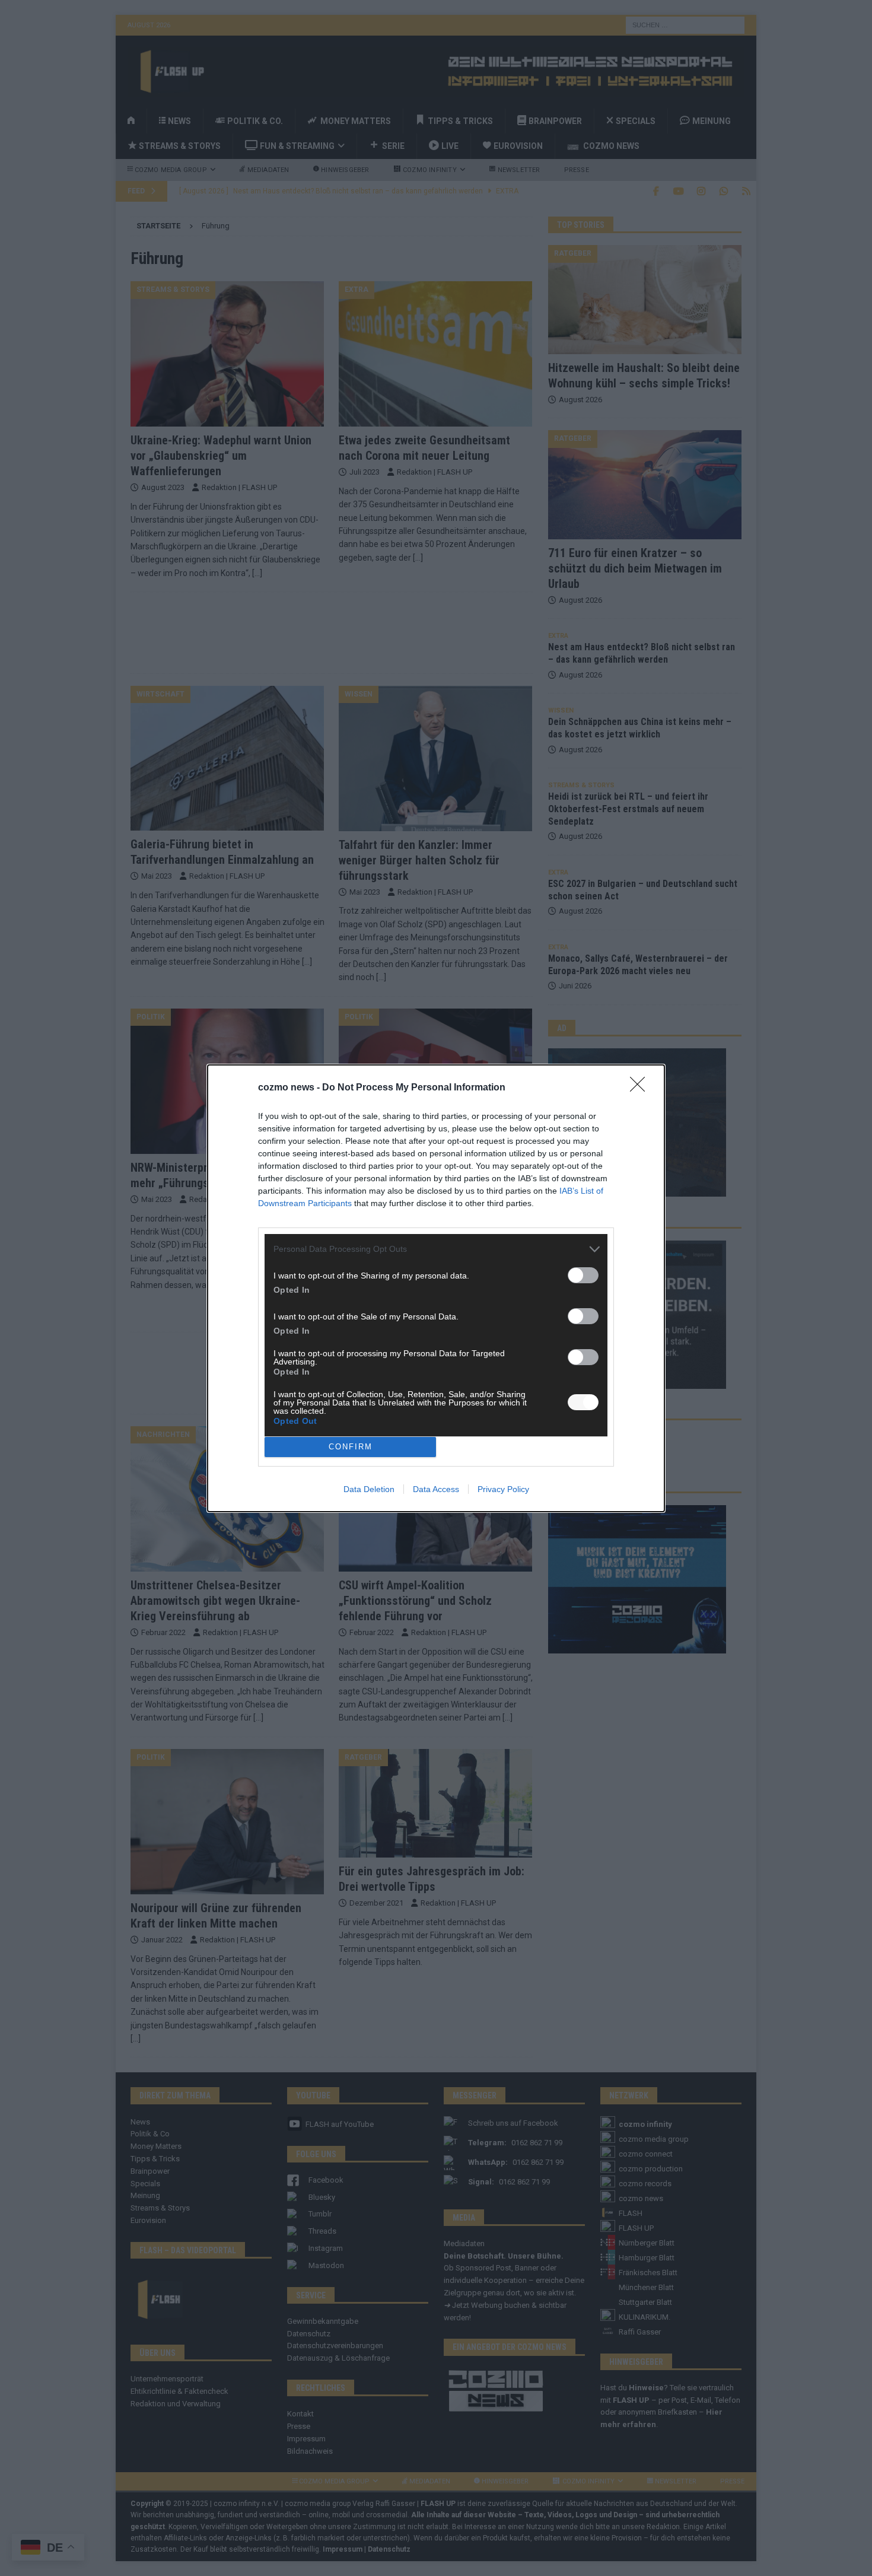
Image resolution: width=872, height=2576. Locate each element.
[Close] (641, 1088)
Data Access (436, 1489)
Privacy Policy (503, 1489)
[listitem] (436, 1249)
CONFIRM (351, 1447)
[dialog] (436, 1288)
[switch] (583, 1275)
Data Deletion (369, 1489)
